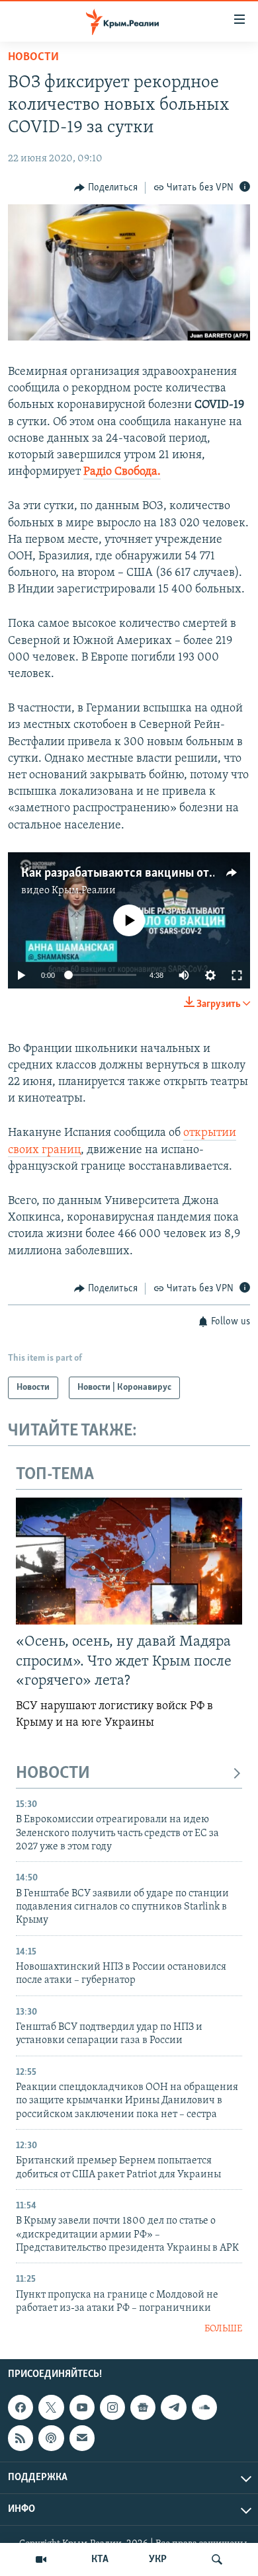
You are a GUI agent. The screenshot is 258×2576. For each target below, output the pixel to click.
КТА (100, 2559)
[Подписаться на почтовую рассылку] (82, 2438)
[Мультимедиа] (41, 2559)
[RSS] (21, 2438)
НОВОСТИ (53, 1774)
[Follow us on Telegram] (173, 2407)
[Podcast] (51, 2438)
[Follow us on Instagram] (112, 2407)
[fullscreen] (237, 975)
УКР (158, 2559)
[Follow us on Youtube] (82, 2407)
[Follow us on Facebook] (21, 2407)
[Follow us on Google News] (143, 2407)
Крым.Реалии (84, 891)
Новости (33, 58)
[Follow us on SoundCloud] (204, 2407)
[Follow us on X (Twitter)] (51, 2407)
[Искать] (217, 2559)
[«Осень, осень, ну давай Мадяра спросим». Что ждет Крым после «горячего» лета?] (129, 1561)
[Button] (106, 188)
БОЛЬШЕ (223, 2329)
